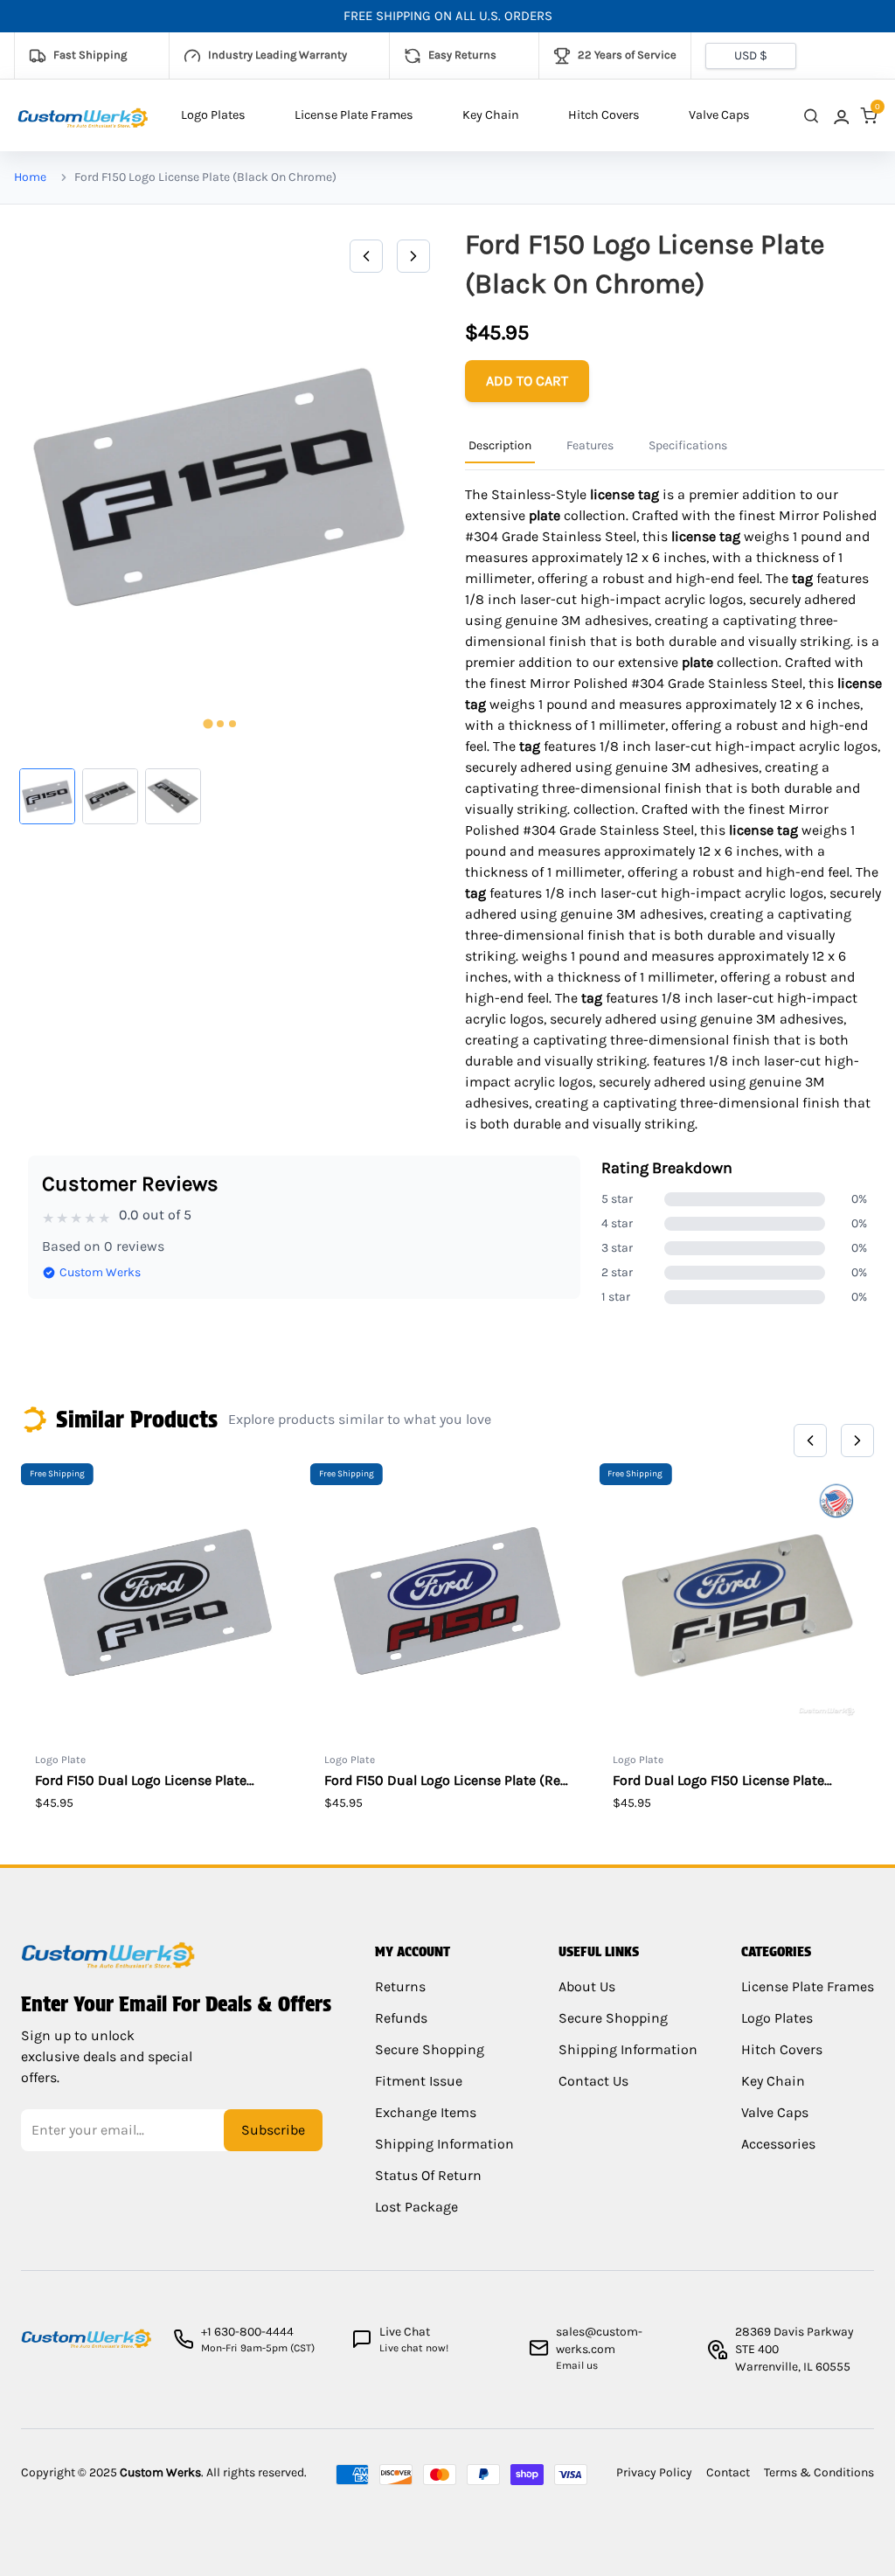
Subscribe (273, 2130)
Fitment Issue (419, 2081)
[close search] (811, 116)
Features (590, 445)
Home (30, 177)
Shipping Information (444, 2144)
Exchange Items (426, 2112)
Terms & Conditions (819, 2472)
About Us (587, 1986)
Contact (728, 2472)
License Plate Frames (354, 115)
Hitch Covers (604, 115)
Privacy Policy (654, 2472)
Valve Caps (719, 115)
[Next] (413, 256)
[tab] (208, 724)
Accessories (778, 2144)
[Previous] (366, 256)
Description (500, 445)
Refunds (401, 2018)
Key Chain (491, 115)
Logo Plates (213, 115)
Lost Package (416, 2207)
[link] (840, 116)
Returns (400, 1986)
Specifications (688, 445)
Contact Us (593, 2081)
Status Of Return (428, 2175)
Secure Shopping (430, 2049)
